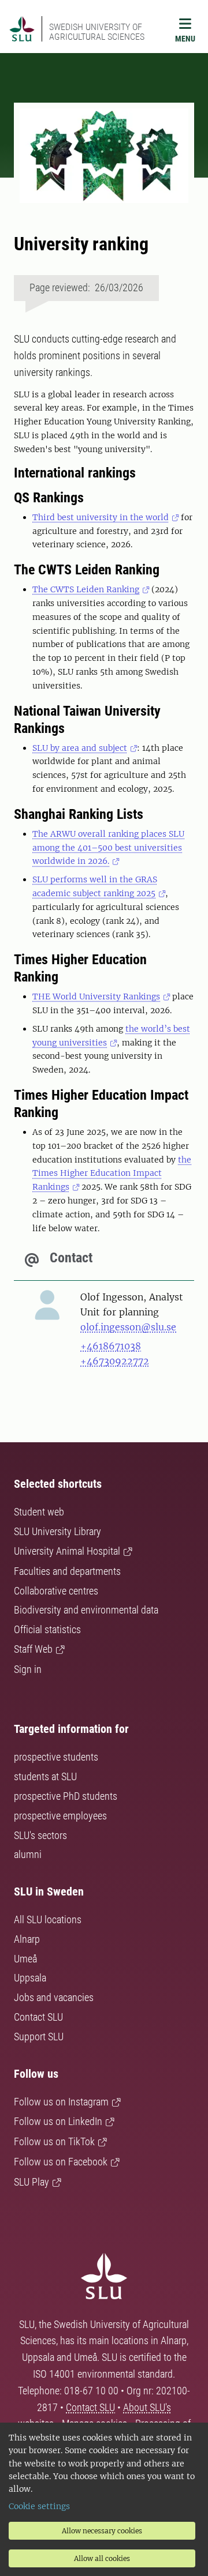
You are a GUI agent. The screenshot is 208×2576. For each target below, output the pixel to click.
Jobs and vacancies (54, 1997)
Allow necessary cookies (102, 2531)
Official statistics (47, 1629)
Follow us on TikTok (54, 2141)
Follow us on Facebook (61, 2162)
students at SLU (45, 1776)
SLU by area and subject (80, 748)
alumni (28, 1854)
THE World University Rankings (96, 996)
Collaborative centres (56, 1591)
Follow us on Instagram (61, 2102)
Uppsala (30, 1978)
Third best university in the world (101, 517)
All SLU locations (48, 1919)
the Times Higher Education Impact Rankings (112, 1174)
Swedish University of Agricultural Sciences (97, 32)
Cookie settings (39, 2506)
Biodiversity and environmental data (86, 1610)
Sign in (28, 1669)
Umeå (25, 1959)
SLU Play (31, 2182)
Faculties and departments (67, 1571)
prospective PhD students (66, 1796)
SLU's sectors (40, 1835)
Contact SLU (38, 2017)
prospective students (56, 1757)
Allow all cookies (102, 2558)
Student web (39, 1512)
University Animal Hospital (67, 1551)
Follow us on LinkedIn (58, 2121)
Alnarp (27, 1939)
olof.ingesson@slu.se (128, 1327)
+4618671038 (111, 1346)
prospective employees (60, 1816)
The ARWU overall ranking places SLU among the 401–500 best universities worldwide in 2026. (108, 848)
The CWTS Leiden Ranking (86, 589)
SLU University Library (57, 1531)
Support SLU (39, 2037)
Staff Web (33, 1649)
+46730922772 (115, 1361)
